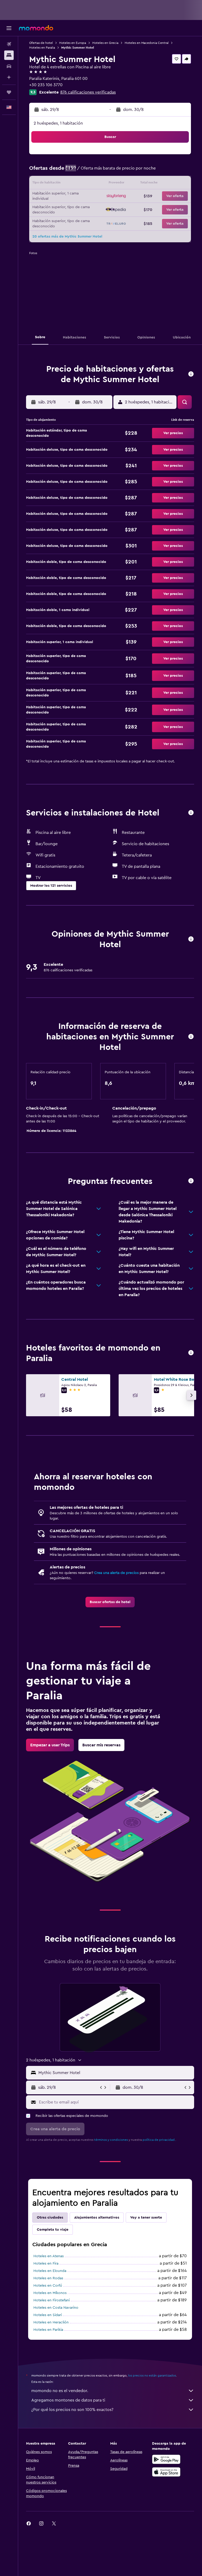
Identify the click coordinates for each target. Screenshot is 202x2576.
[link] (110, 1602)
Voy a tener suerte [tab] (146, 2218)
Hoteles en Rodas (48, 2278)
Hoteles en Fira (46, 2264)
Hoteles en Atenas (49, 2256)
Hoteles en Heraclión (51, 2322)
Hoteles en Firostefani (52, 2300)
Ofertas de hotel (41, 43)
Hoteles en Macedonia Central (147, 43)
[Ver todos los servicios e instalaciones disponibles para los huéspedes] (191, 813)
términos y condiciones (111, 2140)
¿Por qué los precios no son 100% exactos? (72, 2410)
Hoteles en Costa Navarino (56, 2308)
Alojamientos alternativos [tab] (97, 2218)
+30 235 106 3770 (46, 85)
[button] (9, 28)
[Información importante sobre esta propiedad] (191, 1037)
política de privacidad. (159, 2140)
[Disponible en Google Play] (166, 2459)
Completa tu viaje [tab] (53, 2230)
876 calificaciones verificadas (88, 92)
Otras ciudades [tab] (50, 2218)
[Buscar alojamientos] (9, 55)
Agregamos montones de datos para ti (68, 2400)
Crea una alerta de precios (116, 1573)
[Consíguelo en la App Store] (166, 2472)
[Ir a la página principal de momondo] (36, 28)
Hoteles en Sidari (48, 2315)
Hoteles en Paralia (42, 48)
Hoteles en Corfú (48, 2286)
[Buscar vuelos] (9, 44)
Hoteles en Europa (73, 43)
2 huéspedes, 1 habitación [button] (58, 123)
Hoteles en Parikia (48, 2330)
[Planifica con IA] (9, 77)
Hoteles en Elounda (50, 2271)
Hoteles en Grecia (105, 43)
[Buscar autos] (9, 66)
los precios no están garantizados (152, 2375)
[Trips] (9, 92)
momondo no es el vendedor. (60, 2391)
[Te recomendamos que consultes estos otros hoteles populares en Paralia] (191, 1353)
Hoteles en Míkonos (50, 2293)
